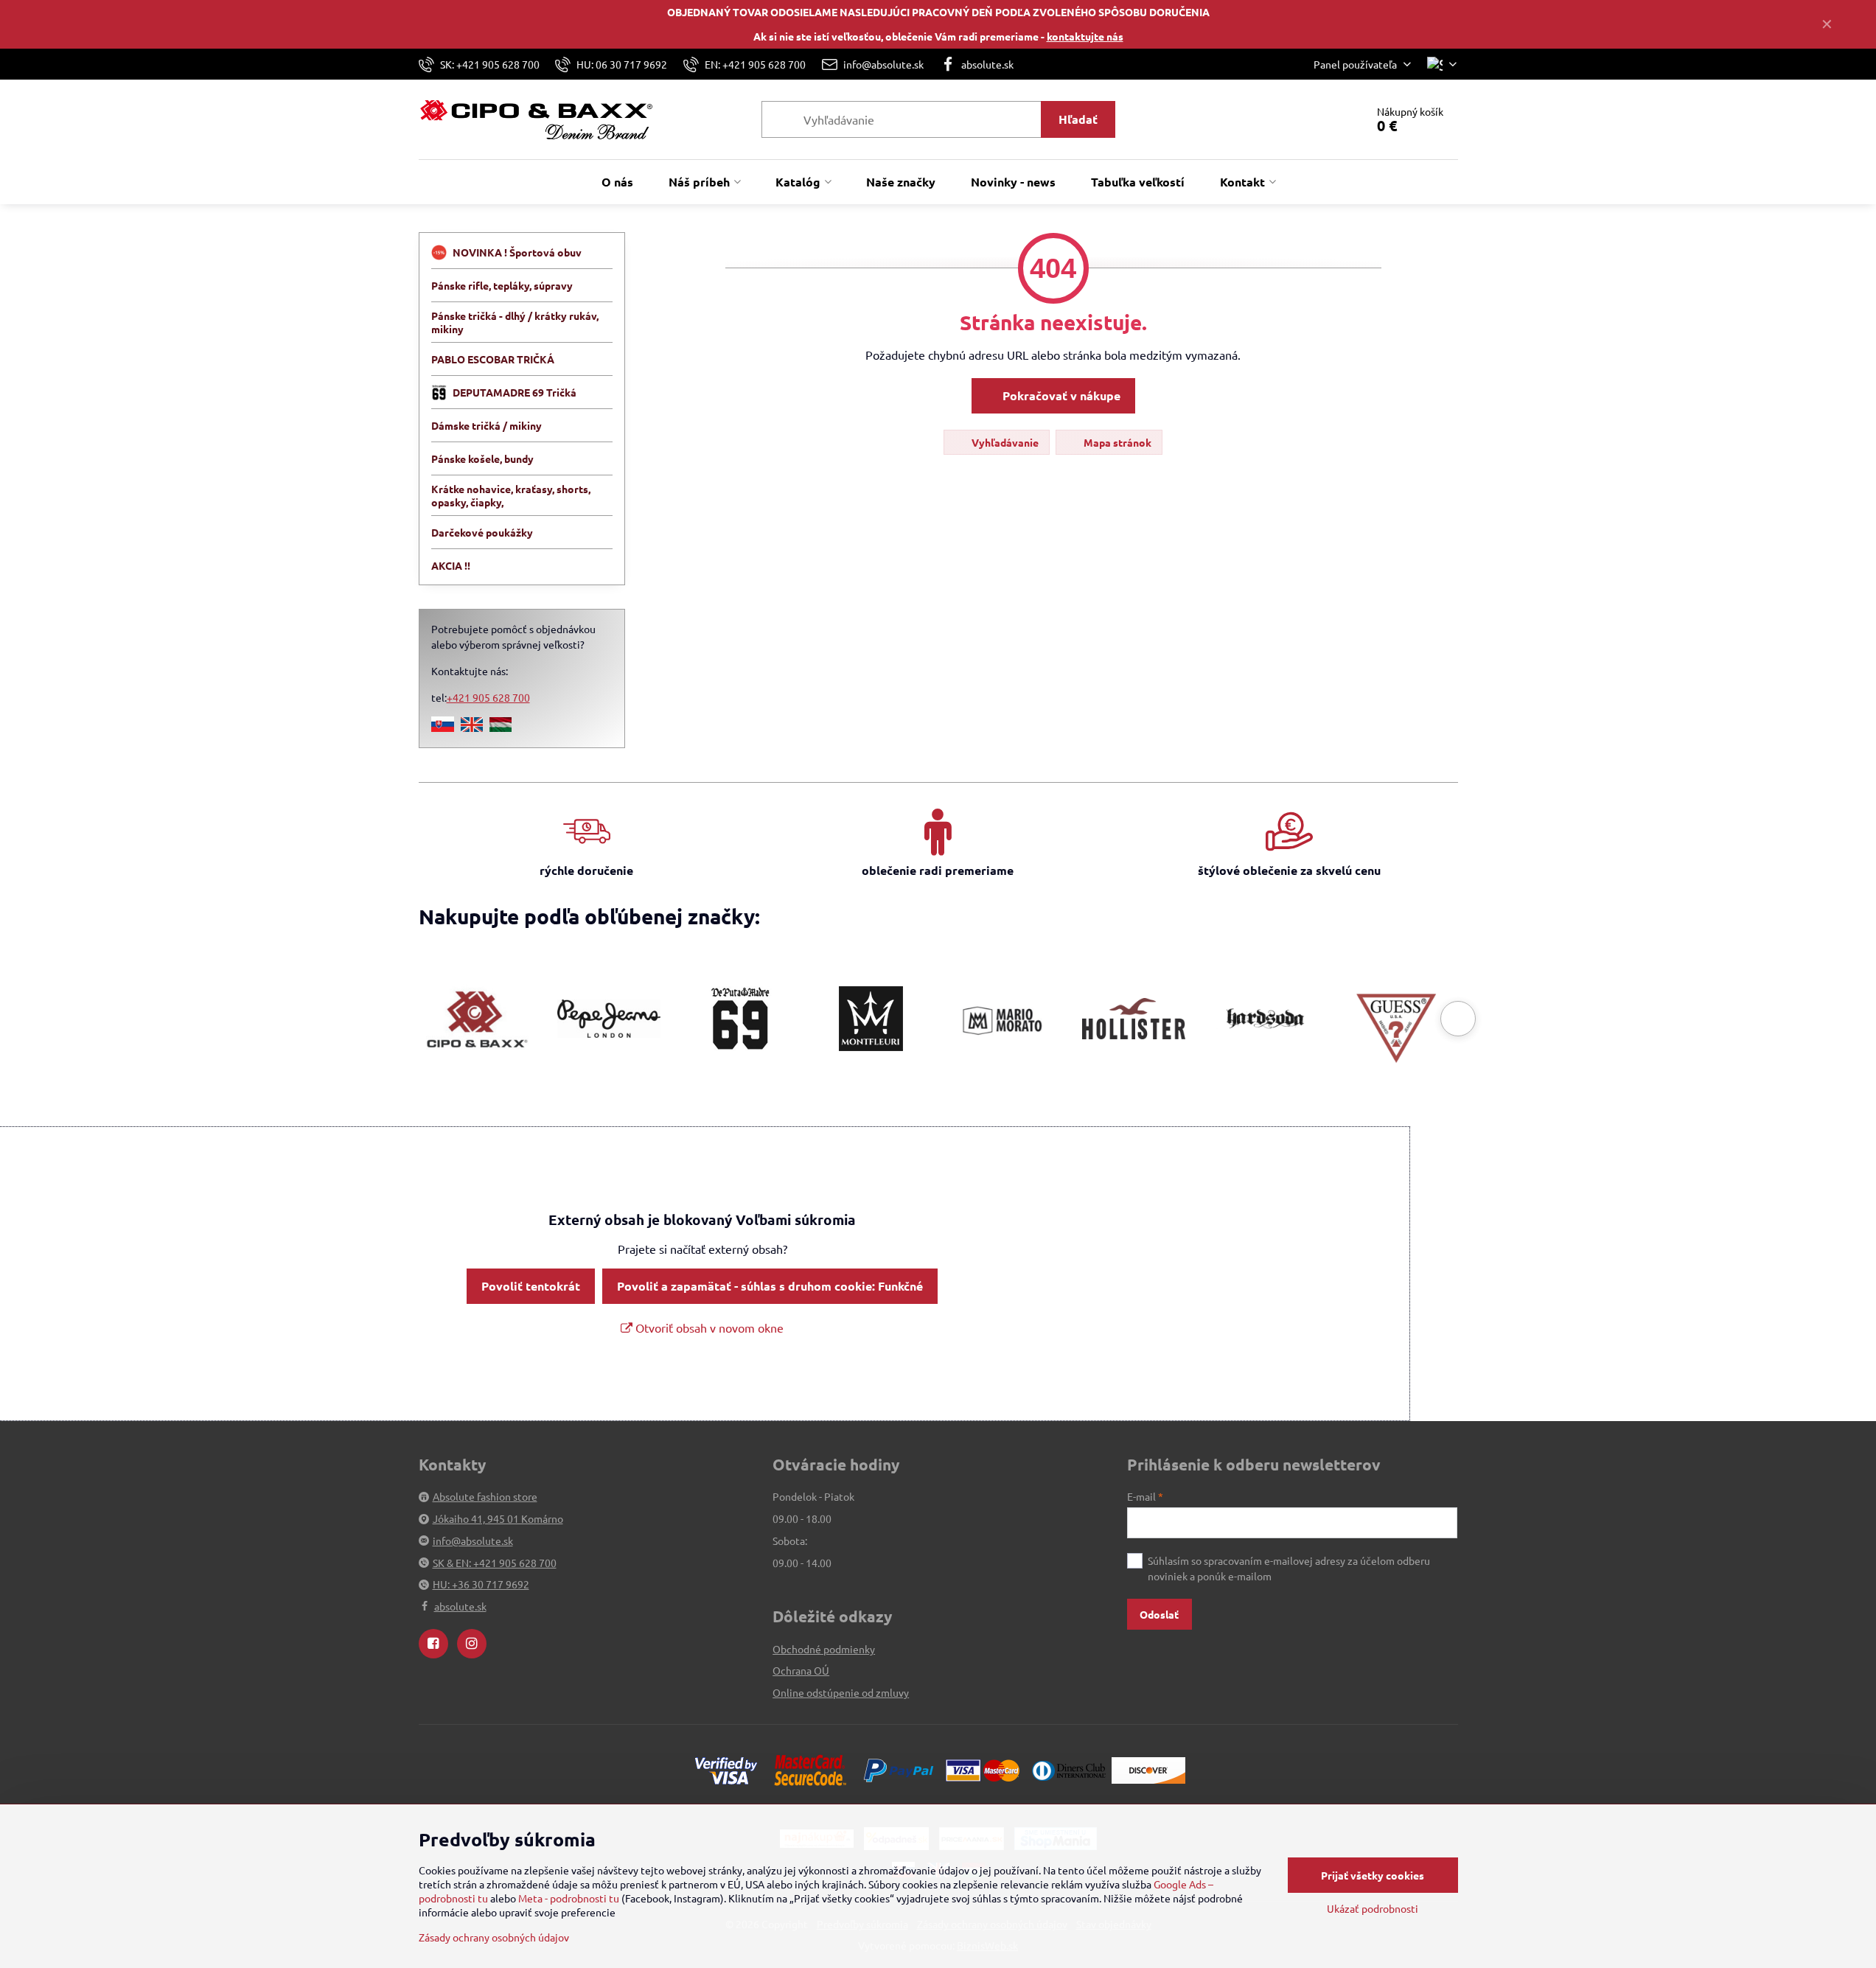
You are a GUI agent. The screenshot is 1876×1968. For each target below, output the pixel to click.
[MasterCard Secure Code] (810, 1769)
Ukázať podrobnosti (1373, 1908)
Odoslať (1159, 1614)
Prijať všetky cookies (1373, 1875)
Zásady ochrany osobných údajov (494, 1937)
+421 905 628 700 (488, 697)
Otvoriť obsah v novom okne (708, 1327)
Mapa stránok (1116, 442)
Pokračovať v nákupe (1060, 395)
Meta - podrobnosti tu (569, 1898)
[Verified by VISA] (726, 1769)
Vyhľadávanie (1004, 442)
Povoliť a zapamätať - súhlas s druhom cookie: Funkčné (770, 1286)
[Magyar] (501, 727)
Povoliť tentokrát (531, 1286)
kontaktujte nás (1085, 36)
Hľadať (1078, 119)
